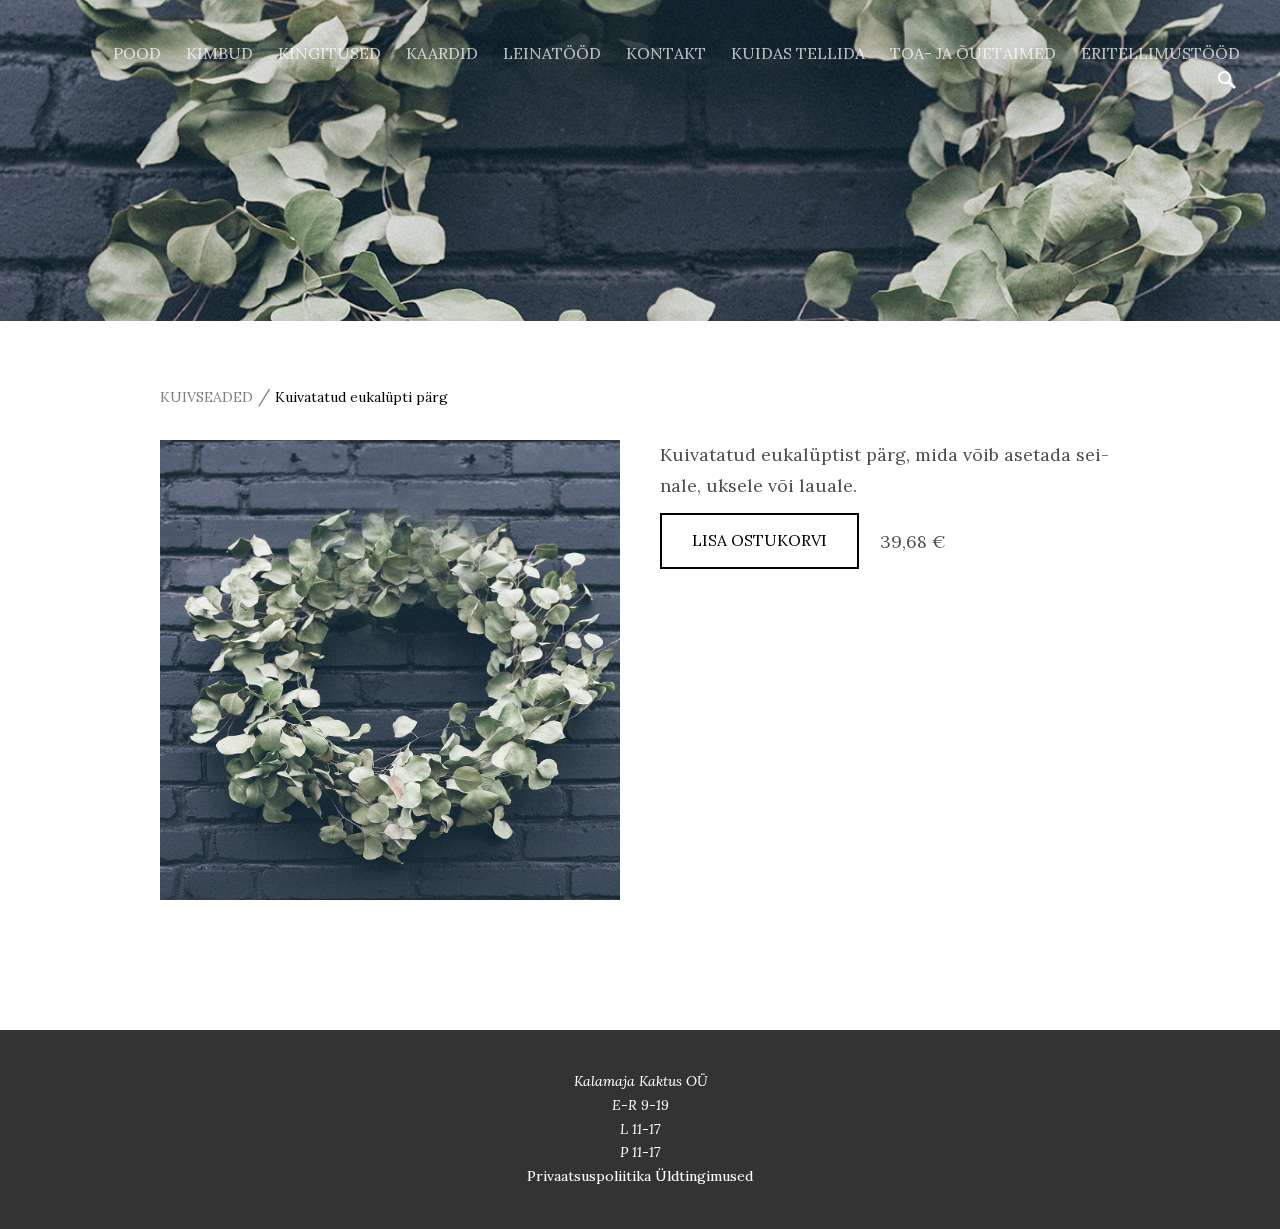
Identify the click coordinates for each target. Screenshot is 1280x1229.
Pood (137, 53)
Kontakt (666, 53)
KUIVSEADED (206, 397)
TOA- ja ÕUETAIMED (973, 53)
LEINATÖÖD (552, 53)
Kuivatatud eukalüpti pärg (361, 397)
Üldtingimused (704, 1176)
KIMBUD (219, 53)
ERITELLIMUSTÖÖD (1160, 53)
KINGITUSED (329, 53)
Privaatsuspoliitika (591, 1176)
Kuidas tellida (798, 53)
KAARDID (442, 53)
